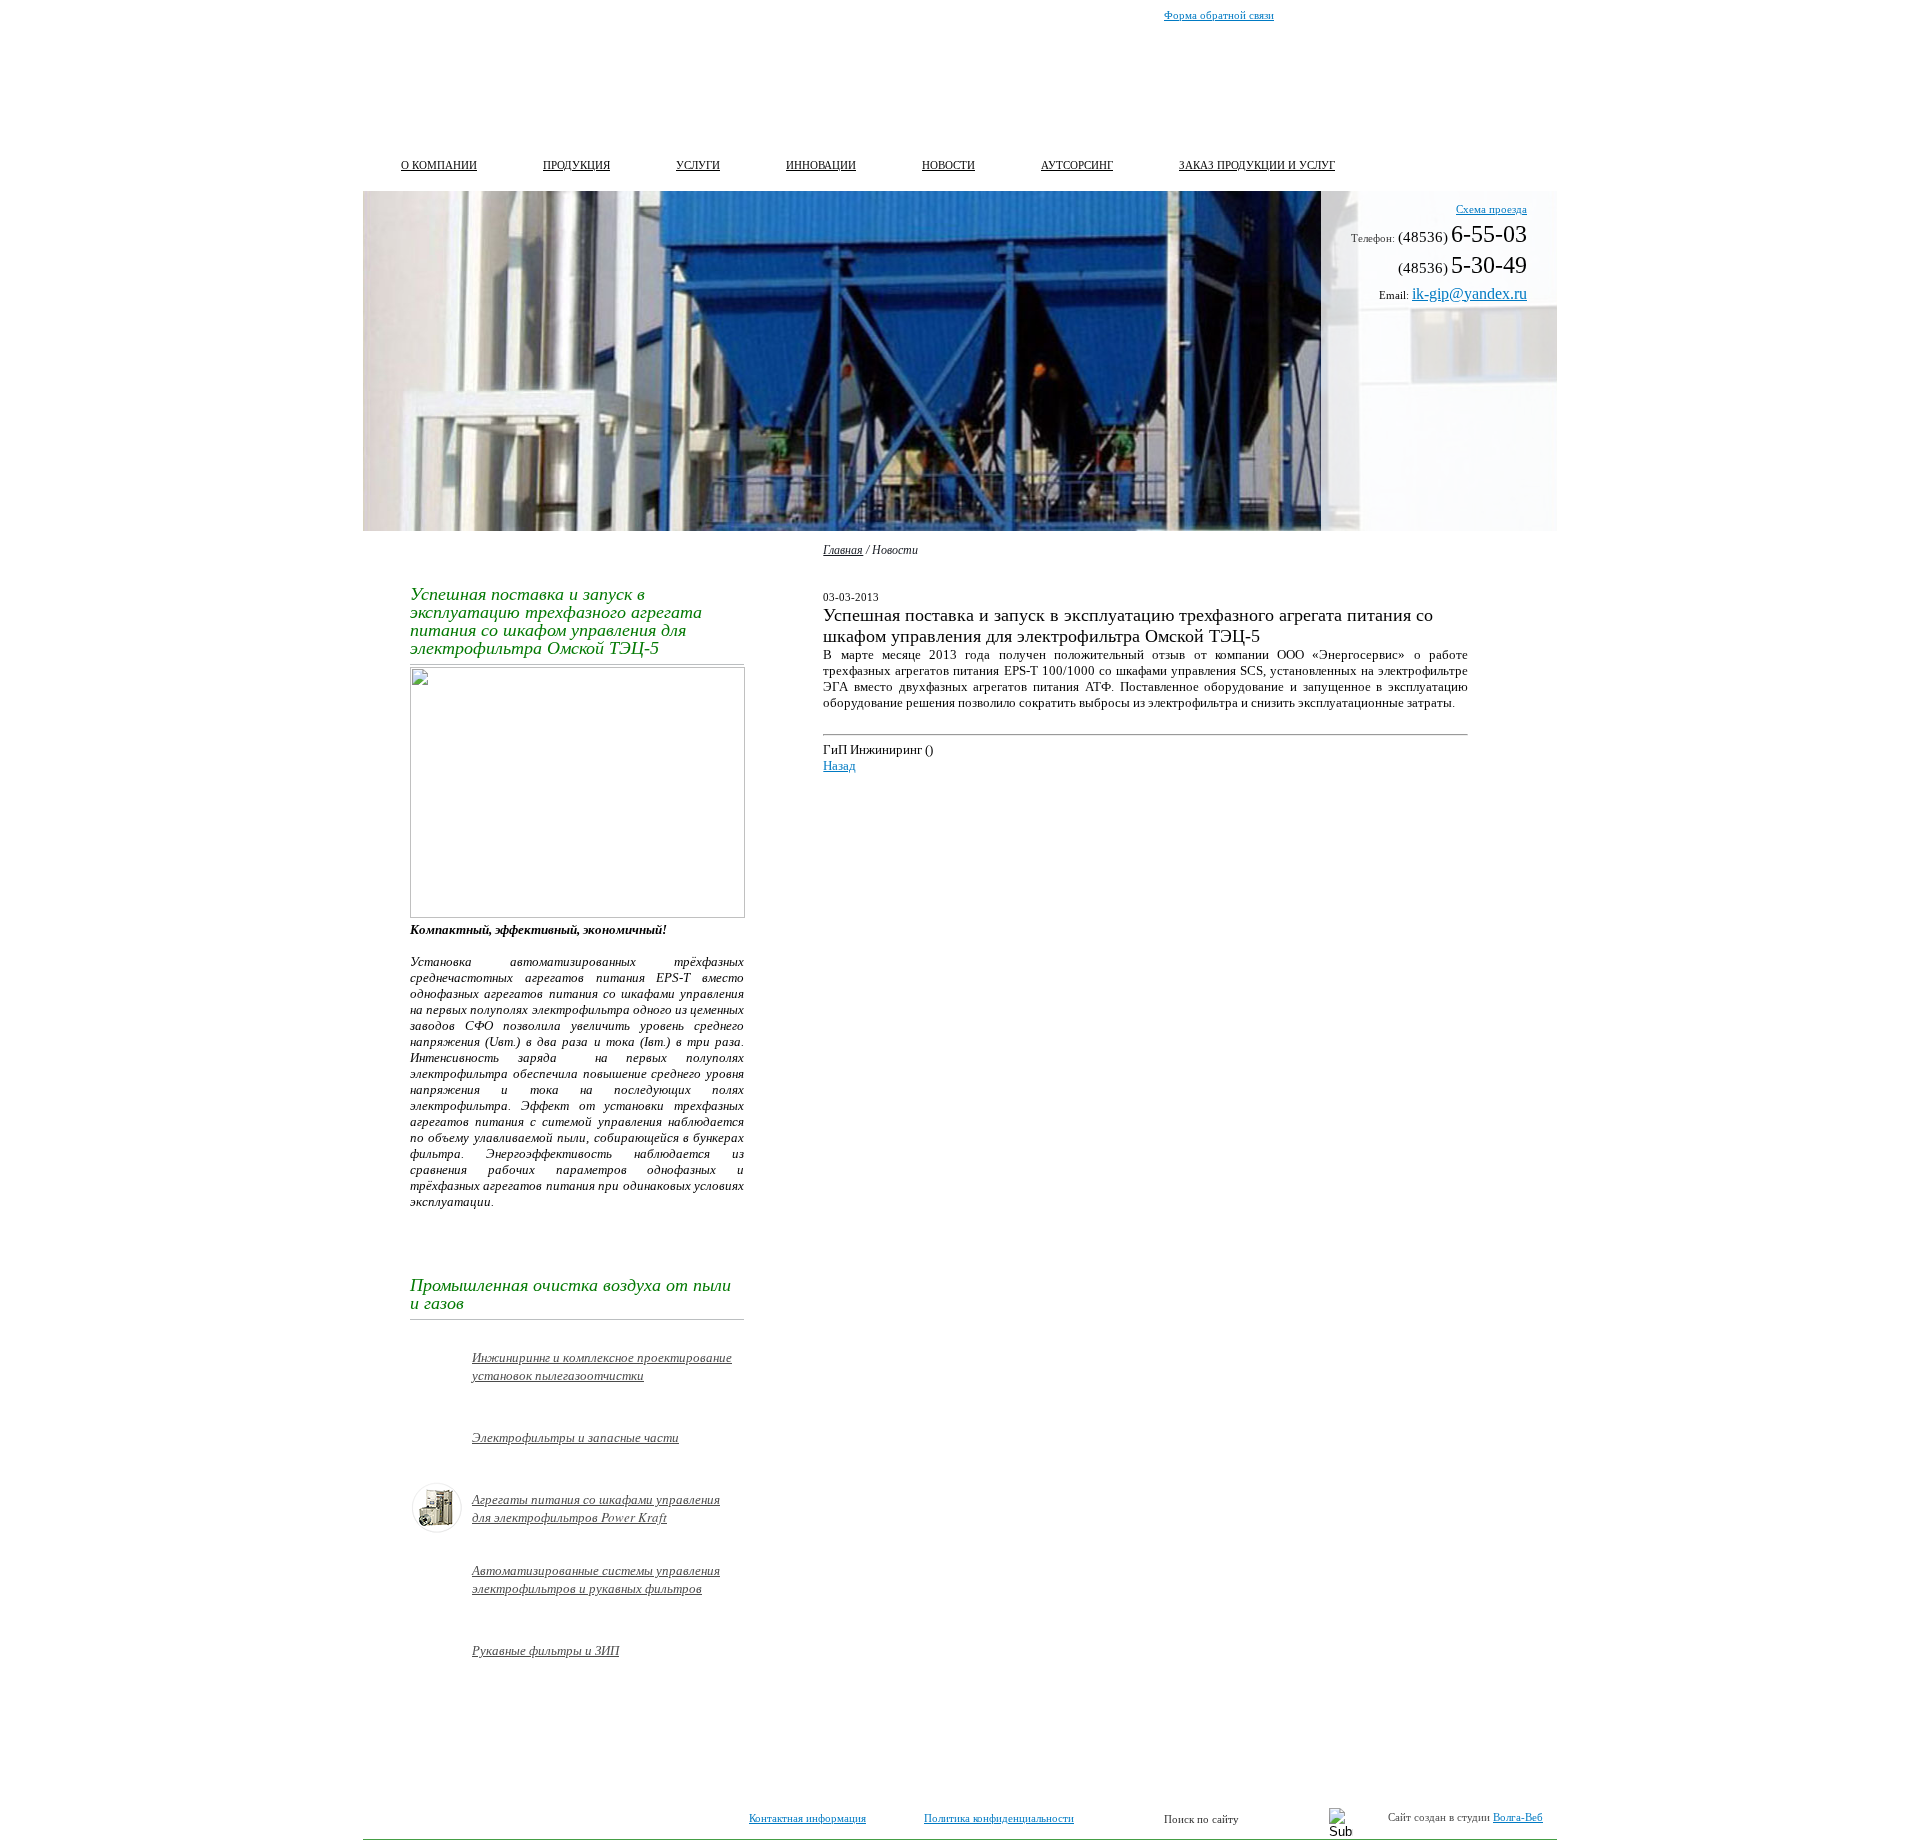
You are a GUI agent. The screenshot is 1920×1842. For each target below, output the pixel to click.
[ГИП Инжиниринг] (484, 80)
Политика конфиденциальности (999, 1818)
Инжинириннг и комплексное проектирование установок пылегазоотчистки (602, 1366)
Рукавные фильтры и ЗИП (545, 1650)
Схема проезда (1491, 209)
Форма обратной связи (1219, 15)
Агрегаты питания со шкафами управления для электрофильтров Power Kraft (596, 1508)
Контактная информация (807, 1818)
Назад (839, 765)
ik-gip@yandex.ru (1469, 293)
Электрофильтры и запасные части (575, 1437)
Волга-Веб (1518, 1817)
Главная (843, 550)
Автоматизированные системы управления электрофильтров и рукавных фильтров (596, 1579)
